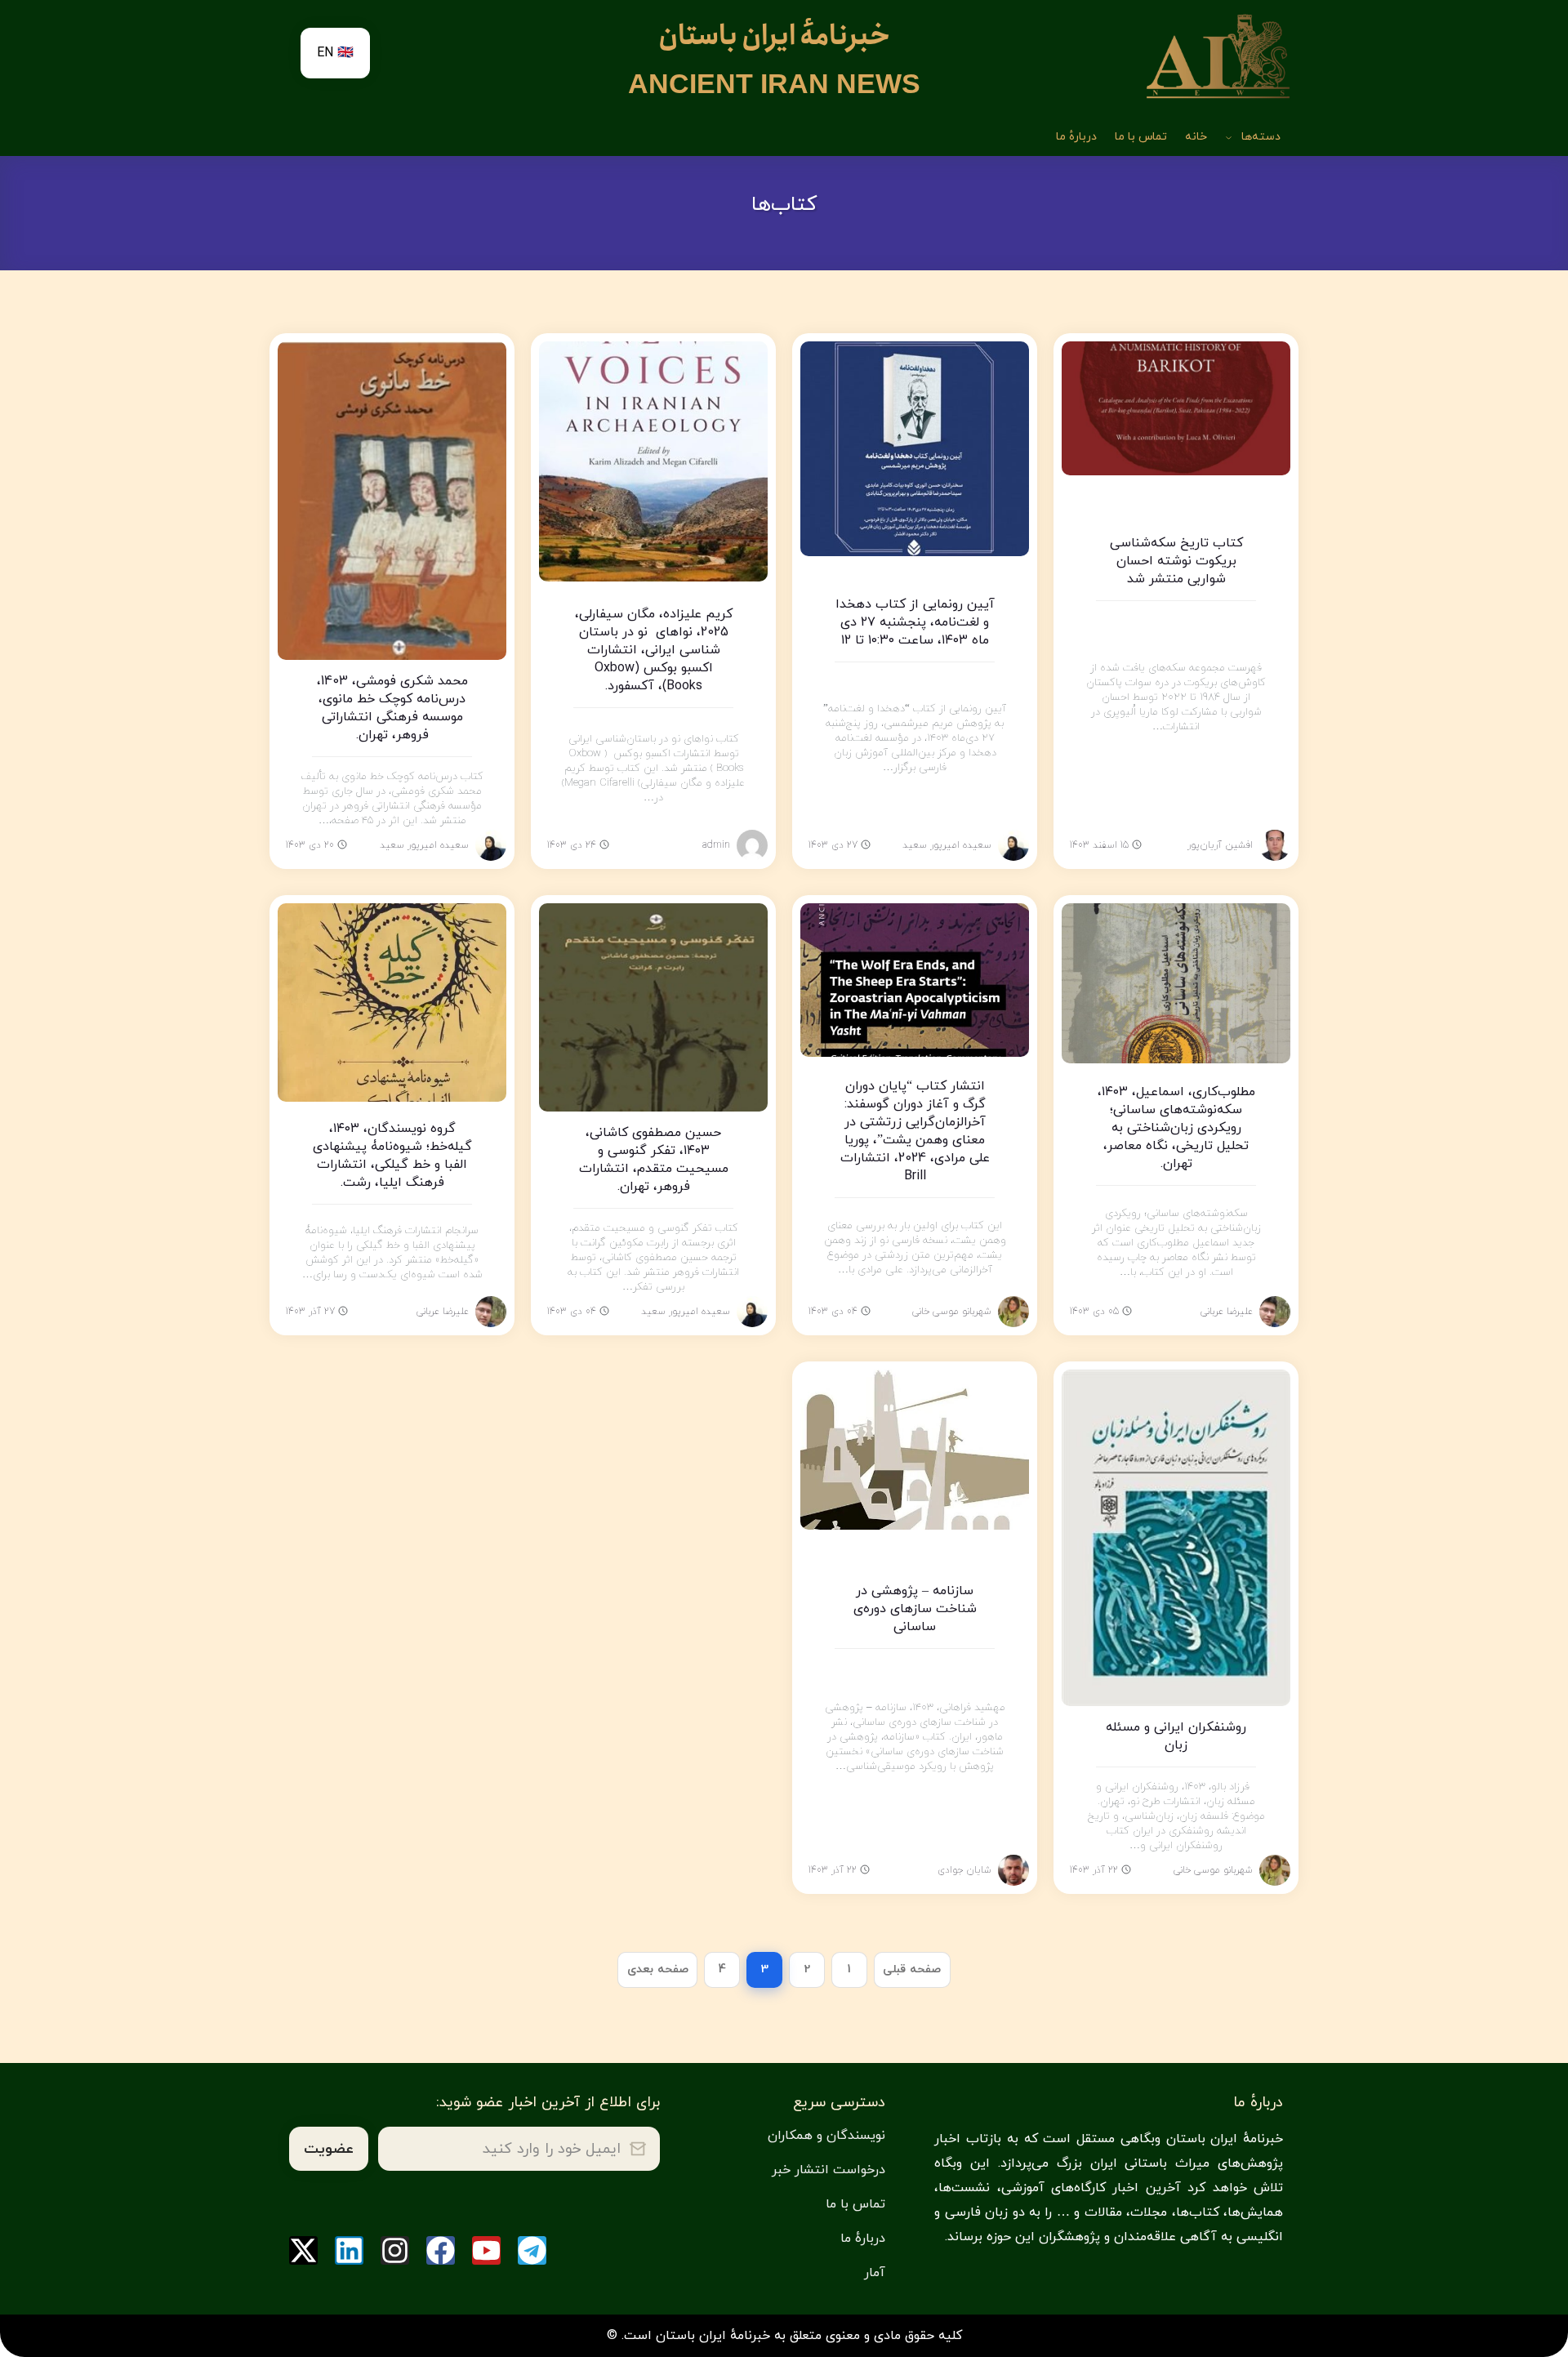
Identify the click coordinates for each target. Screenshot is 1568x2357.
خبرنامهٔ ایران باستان (774, 36)
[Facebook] (441, 2250)
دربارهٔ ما (1076, 137)
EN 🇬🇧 (335, 53)
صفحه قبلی (912, 1969)
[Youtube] (486, 2250)
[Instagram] (395, 2250)
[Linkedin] (349, 2250)
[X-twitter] (303, 2250)
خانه (1196, 137)
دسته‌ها (1261, 137)
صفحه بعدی (658, 1969)
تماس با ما (1141, 137)
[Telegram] (532, 2250)
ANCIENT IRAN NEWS (774, 84)
